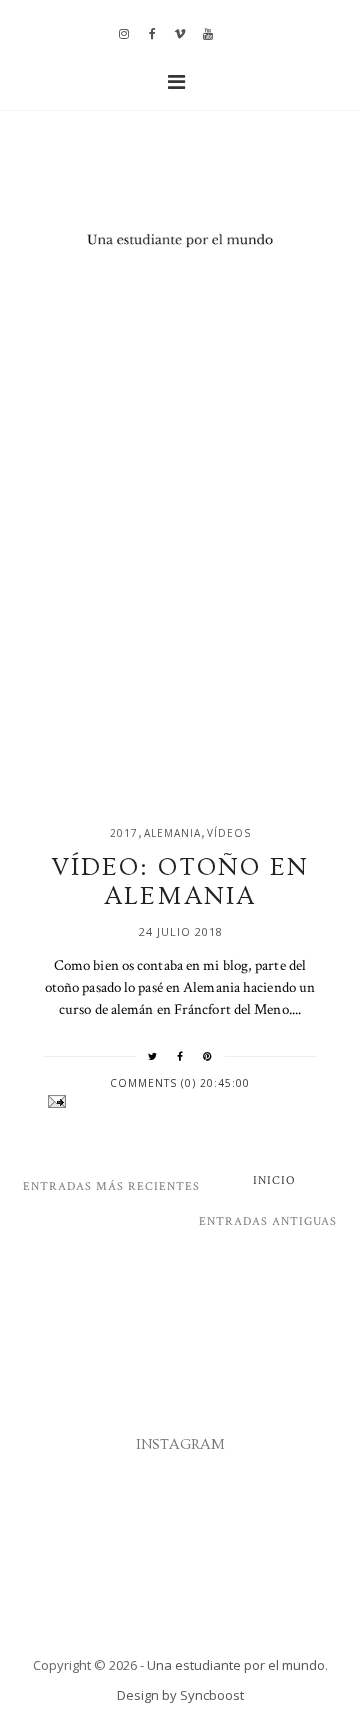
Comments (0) (155, 1083)
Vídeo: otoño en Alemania (180, 882)
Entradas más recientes (111, 1186)
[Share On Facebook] (180, 1056)
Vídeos (229, 833)
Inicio (274, 1180)
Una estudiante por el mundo (236, 1665)
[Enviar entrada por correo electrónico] (179, 1101)
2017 (124, 833)
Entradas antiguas (268, 1221)
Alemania (172, 833)
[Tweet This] (153, 1056)
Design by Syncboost (180, 1695)
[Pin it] (208, 1056)
